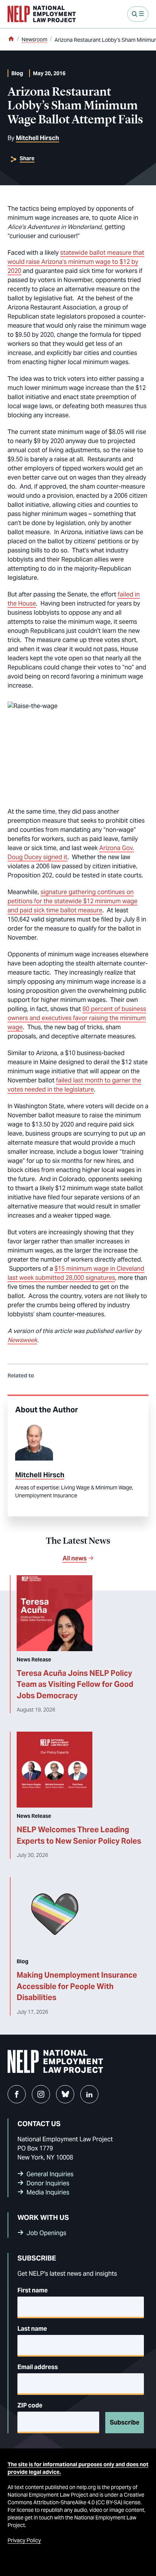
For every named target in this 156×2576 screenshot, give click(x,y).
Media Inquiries (48, 2192)
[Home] (11, 39)
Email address (38, 2367)
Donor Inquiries (48, 2183)
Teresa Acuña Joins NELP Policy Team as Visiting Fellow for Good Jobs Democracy (75, 1684)
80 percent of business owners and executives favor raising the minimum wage (77, 1018)
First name (33, 2290)
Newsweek (22, 1340)
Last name (32, 2329)
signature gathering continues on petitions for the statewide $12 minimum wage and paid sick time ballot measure (73, 901)
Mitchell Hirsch (37, 138)
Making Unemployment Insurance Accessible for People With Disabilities (77, 1986)
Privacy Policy (24, 2540)
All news (75, 1558)
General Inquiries (50, 2174)
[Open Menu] (138, 14)
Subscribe (125, 2422)
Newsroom (34, 39)
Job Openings (46, 2233)
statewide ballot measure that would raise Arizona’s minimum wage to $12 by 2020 (76, 262)
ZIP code (30, 2405)
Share (27, 158)
